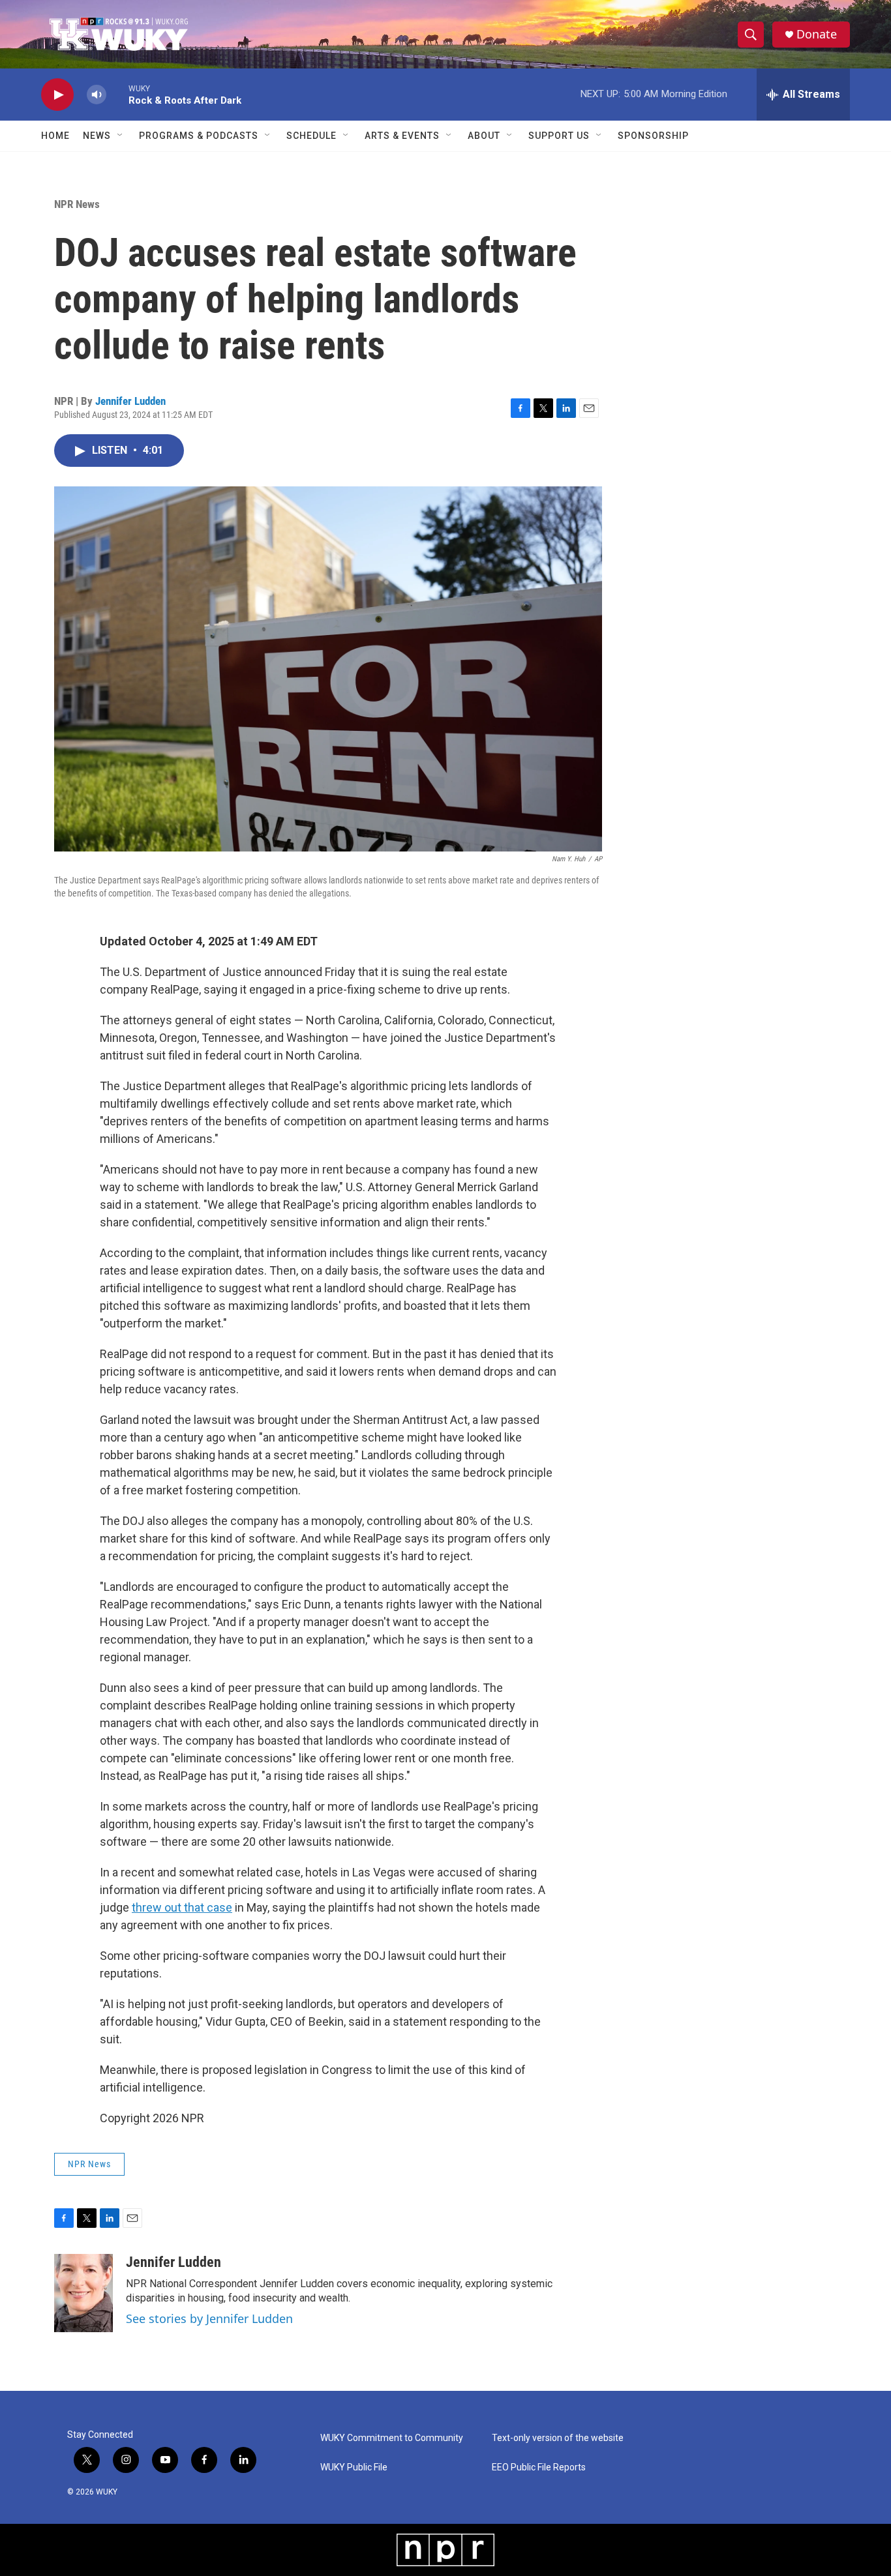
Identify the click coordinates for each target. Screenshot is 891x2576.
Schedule (311, 136)
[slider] (117, 94)
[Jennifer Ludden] (83, 2293)
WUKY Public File (354, 2467)
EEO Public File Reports (539, 2467)
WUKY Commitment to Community (392, 2438)
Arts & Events (402, 136)
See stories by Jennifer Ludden (209, 2318)
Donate (817, 34)
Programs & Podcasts (199, 136)
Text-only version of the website (558, 2438)
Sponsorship (653, 136)
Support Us (559, 136)
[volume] (97, 95)
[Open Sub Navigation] (121, 136)
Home (55, 136)
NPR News (77, 204)
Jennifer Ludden (130, 401)
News (97, 136)
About (484, 136)
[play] (57, 95)
